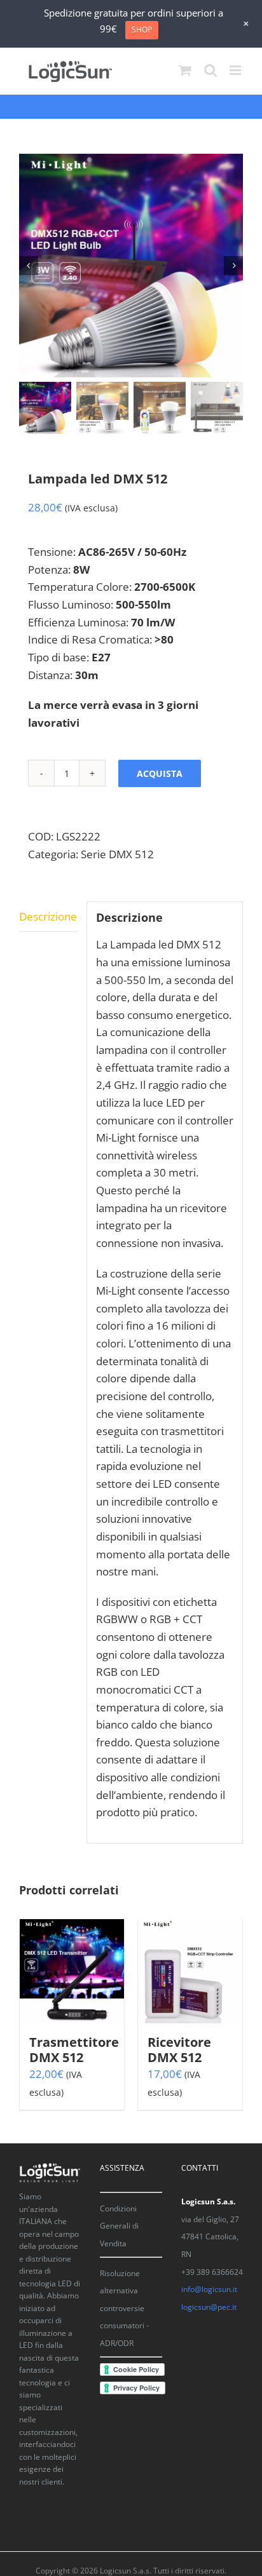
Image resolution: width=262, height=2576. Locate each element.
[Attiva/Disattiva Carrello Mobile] (185, 70)
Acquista (160, 773)
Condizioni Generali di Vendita (119, 2226)
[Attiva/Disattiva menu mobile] (236, 70)
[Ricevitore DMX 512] (190, 1971)
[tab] (48, 917)
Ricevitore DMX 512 (179, 2050)
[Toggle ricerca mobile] (210, 70)
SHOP (142, 30)
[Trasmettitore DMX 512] (72, 1971)
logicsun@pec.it (209, 2307)
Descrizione (48, 916)
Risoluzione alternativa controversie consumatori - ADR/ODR (124, 2309)
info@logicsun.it (209, 2289)
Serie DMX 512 (117, 854)
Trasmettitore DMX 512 (74, 2050)
